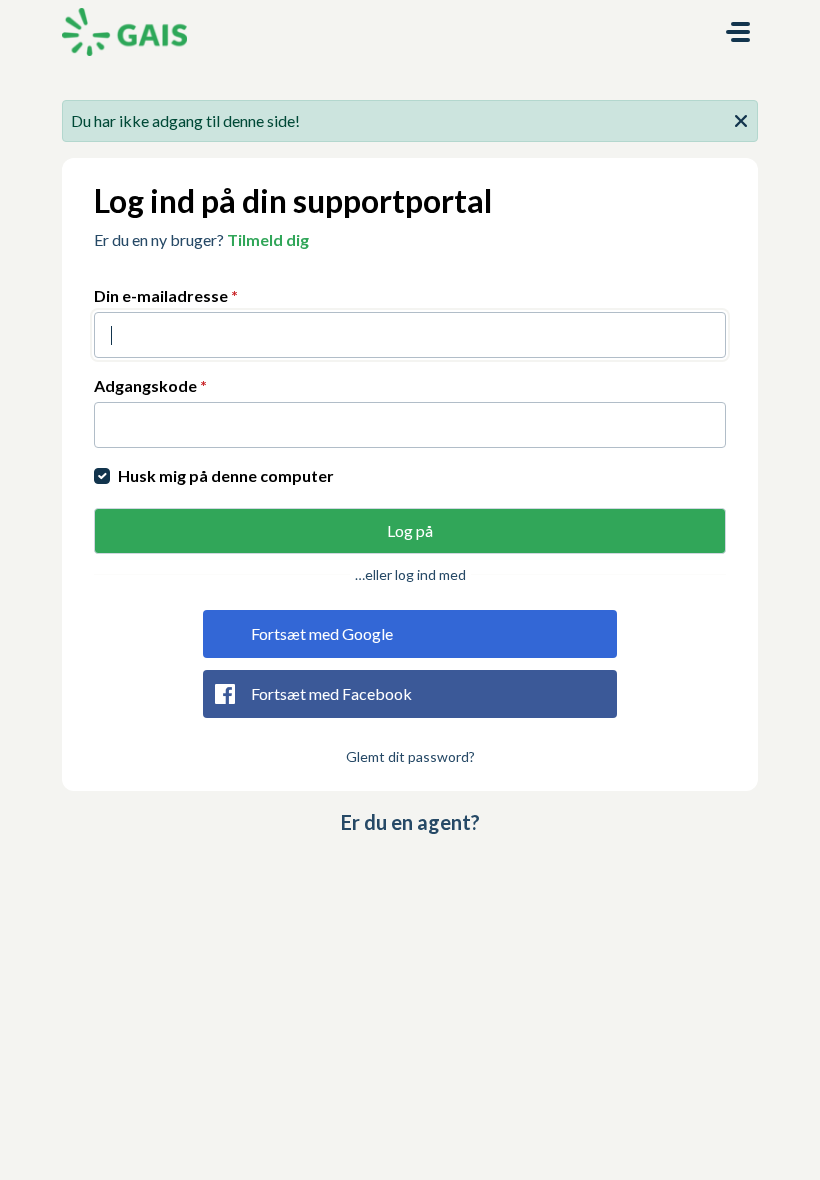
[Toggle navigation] (738, 32)
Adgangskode (150, 385)
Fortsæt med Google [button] (322, 633)
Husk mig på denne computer (226, 475)
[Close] (741, 119)
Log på (410, 530)
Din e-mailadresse (166, 295)
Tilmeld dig (268, 239)
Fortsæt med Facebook (331, 693)
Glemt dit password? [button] (410, 756)
